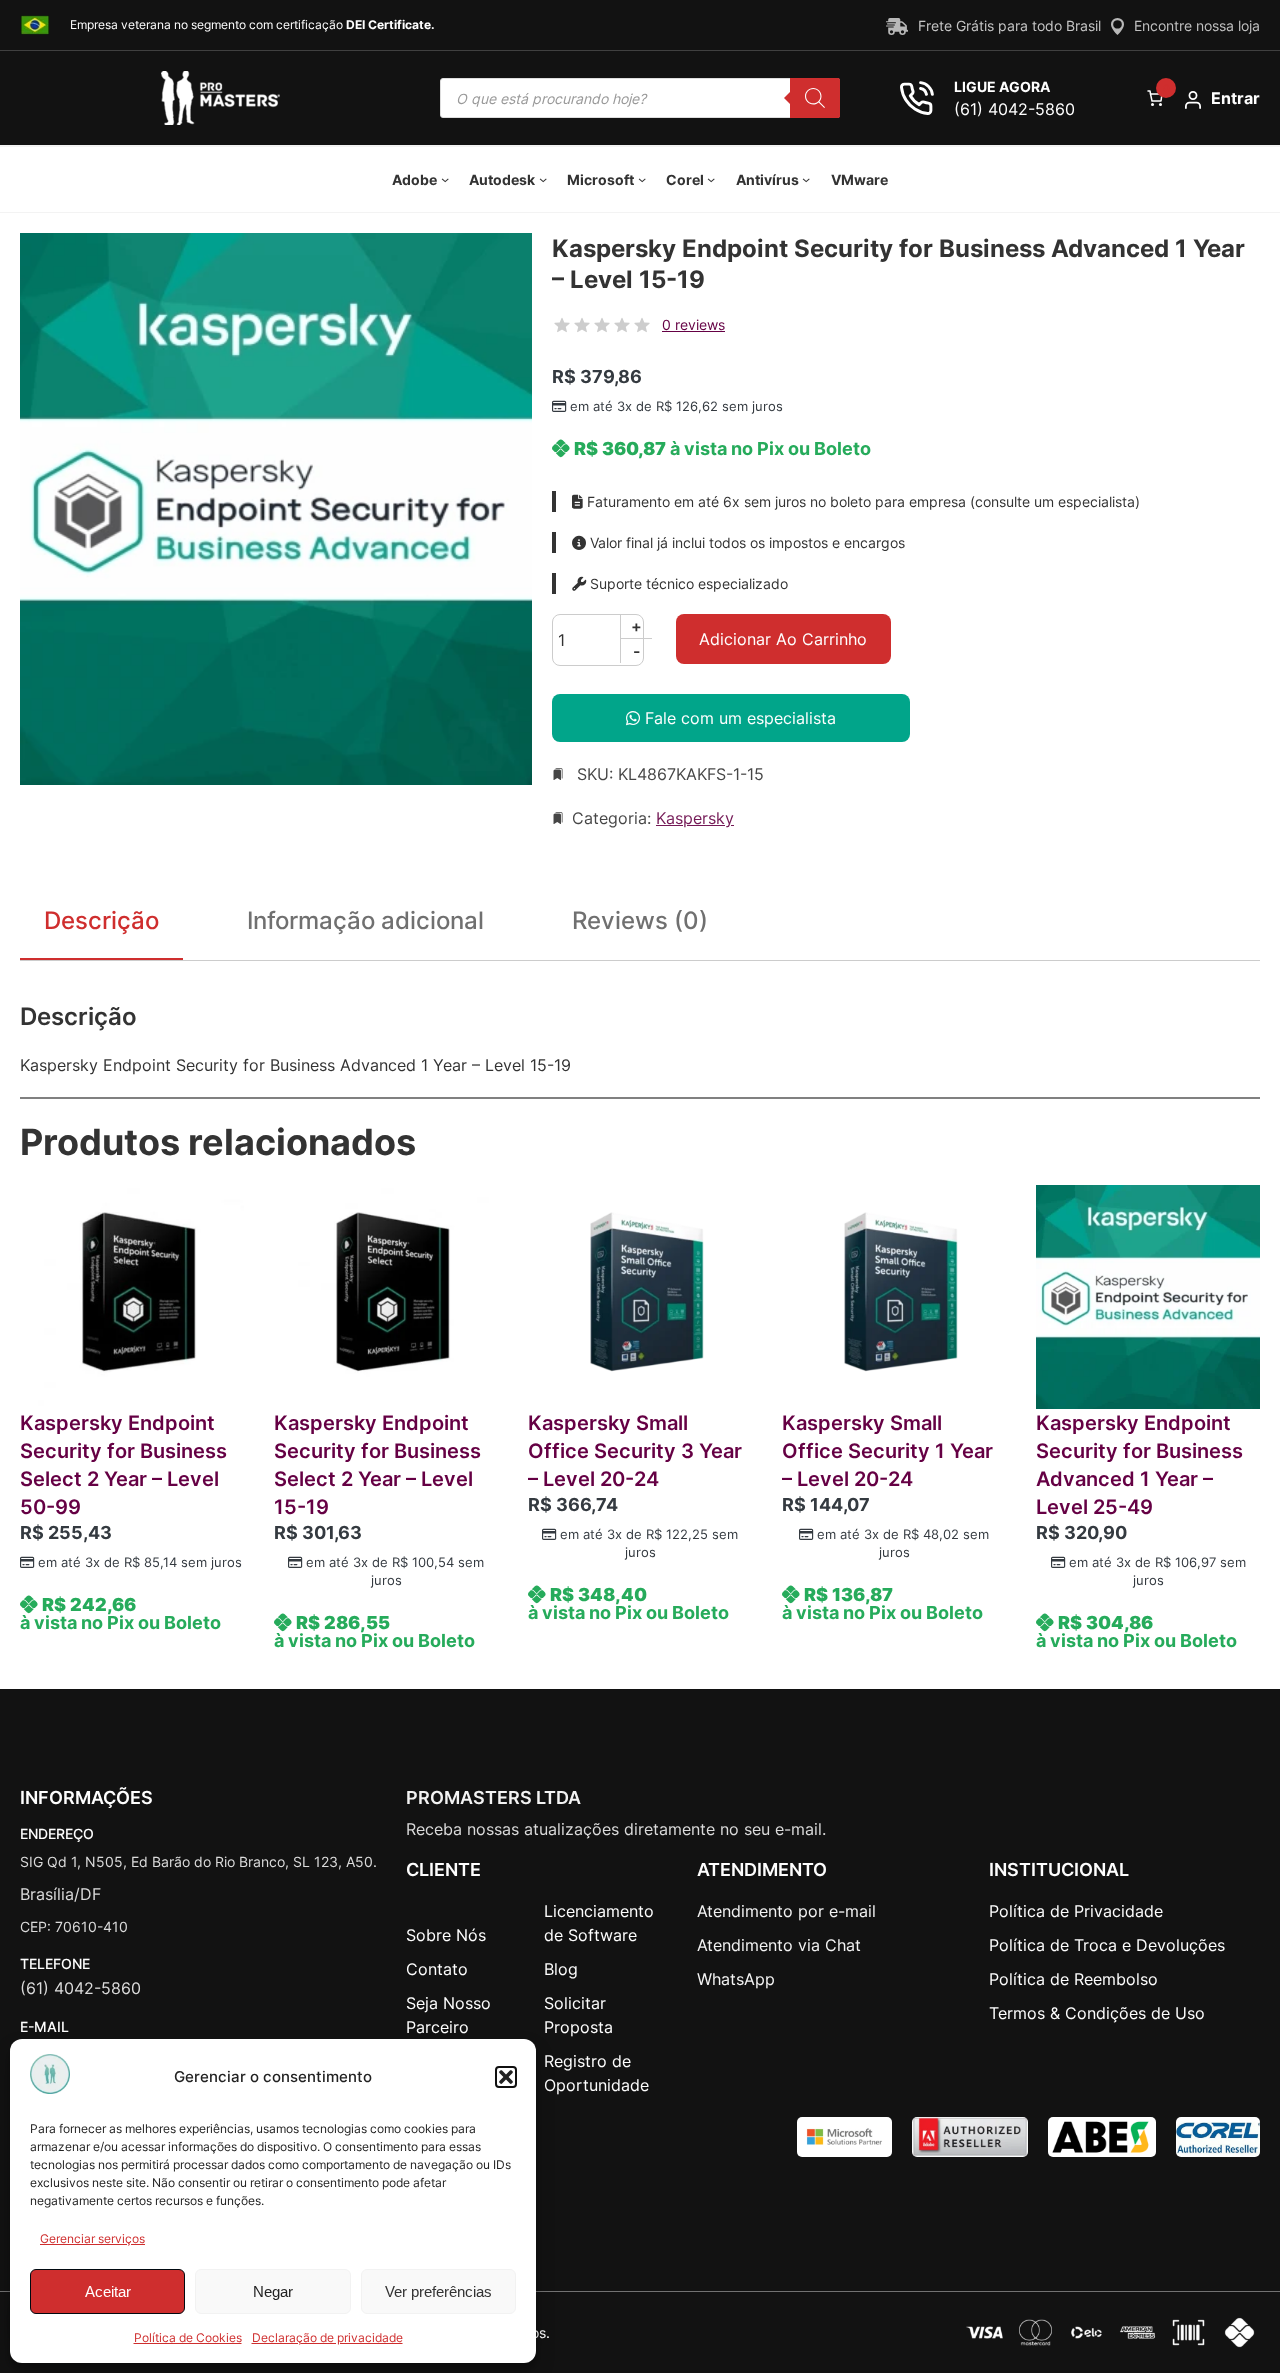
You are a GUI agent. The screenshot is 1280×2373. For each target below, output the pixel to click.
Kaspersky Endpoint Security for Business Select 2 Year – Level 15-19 (377, 1465)
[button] (506, 2077)
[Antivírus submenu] (806, 179)
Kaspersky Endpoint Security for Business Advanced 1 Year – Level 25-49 (1139, 1465)
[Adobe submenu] (445, 179)
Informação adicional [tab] (365, 920)
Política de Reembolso (1073, 1979)
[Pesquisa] (815, 98)
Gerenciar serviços (92, 2238)
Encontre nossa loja (1197, 25)
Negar (273, 2291)
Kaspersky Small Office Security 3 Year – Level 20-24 (635, 1451)
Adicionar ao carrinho (783, 639)
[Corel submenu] (711, 179)
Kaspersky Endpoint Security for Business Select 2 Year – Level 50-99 (123, 1465)
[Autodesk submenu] (543, 179)
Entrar (1235, 98)
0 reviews (693, 324)
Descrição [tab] (101, 920)
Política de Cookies (188, 2337)
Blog (561, 1969)
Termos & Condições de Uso (1097, 2013)
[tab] (640, 925)
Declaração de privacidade (327, 2337)
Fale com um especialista (738, 718)
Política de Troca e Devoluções (1107, 1945)
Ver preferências (438, 2291)
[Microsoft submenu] (642, 179)
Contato (437, 1969)
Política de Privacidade (1076, 1911)
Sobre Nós (446, 1935)
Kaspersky (695, 818)
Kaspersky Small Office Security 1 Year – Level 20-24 (887, 1451)
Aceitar (108, 2291)
